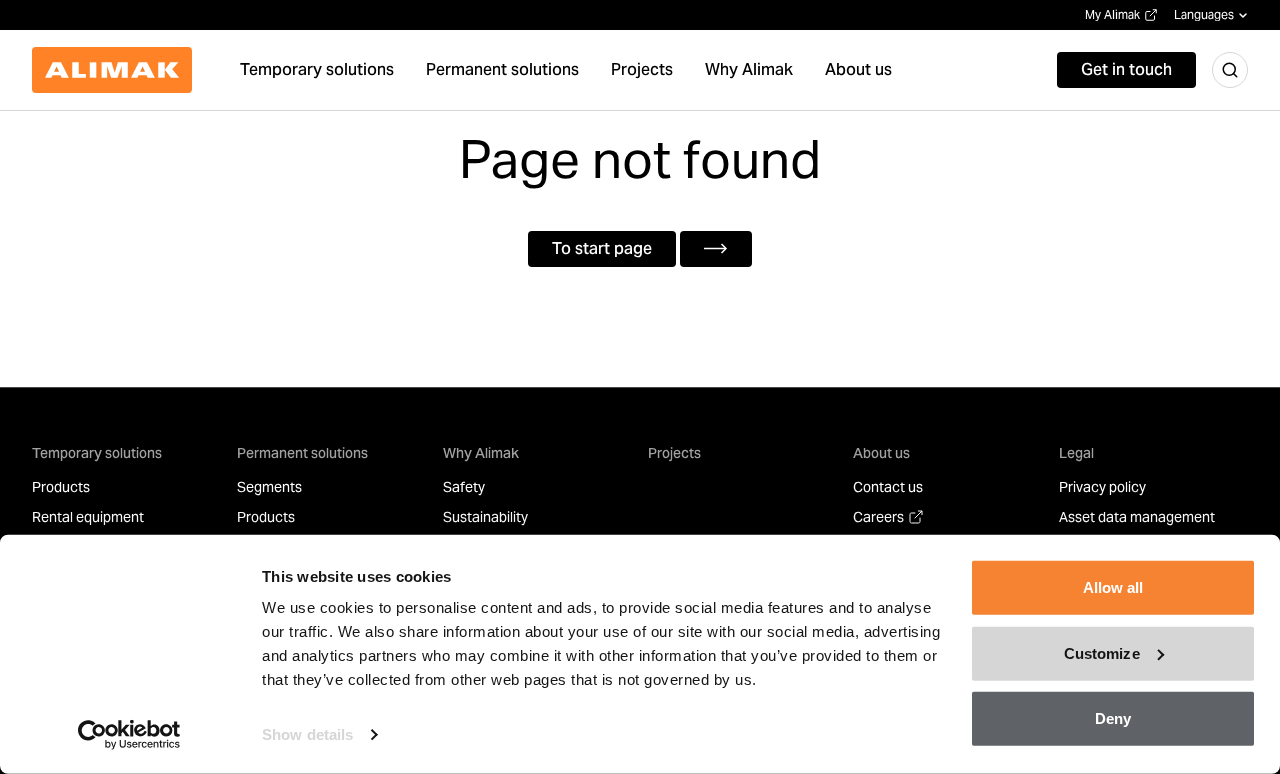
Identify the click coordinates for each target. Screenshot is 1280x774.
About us (881, 453)
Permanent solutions (302, 453)
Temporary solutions (97, 453)
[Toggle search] (1230, 70)
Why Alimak (481, 453)
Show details (307, 734)
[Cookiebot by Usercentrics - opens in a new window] (129, 735)
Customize (1102, 652)
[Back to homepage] (112, 70)
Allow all (1113, 587)
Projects (674, 453)
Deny (1113, 718)
